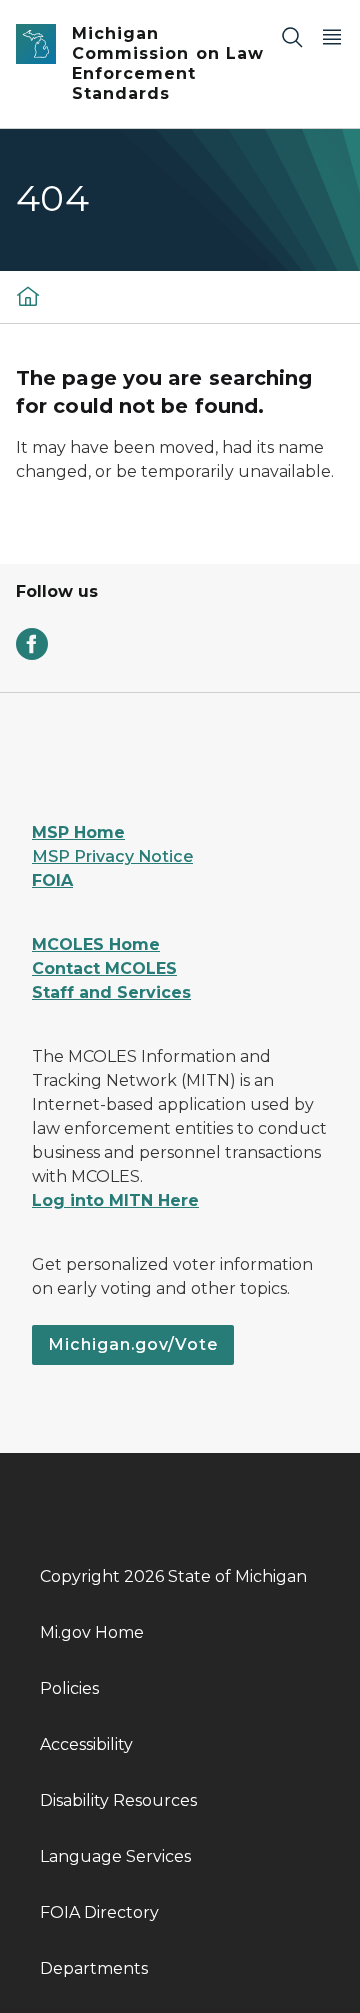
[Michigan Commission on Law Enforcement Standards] (28, 295)
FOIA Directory (99, 1912)
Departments (94, 1968)
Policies (69, 1688)
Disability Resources (118, 1800)
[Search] (292, 36)
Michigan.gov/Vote (133, 1344)
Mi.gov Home (92, 1632)
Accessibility (86, 1744)
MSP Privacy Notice (112, 856)
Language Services (115, 1856)
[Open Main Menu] (332, 36)
